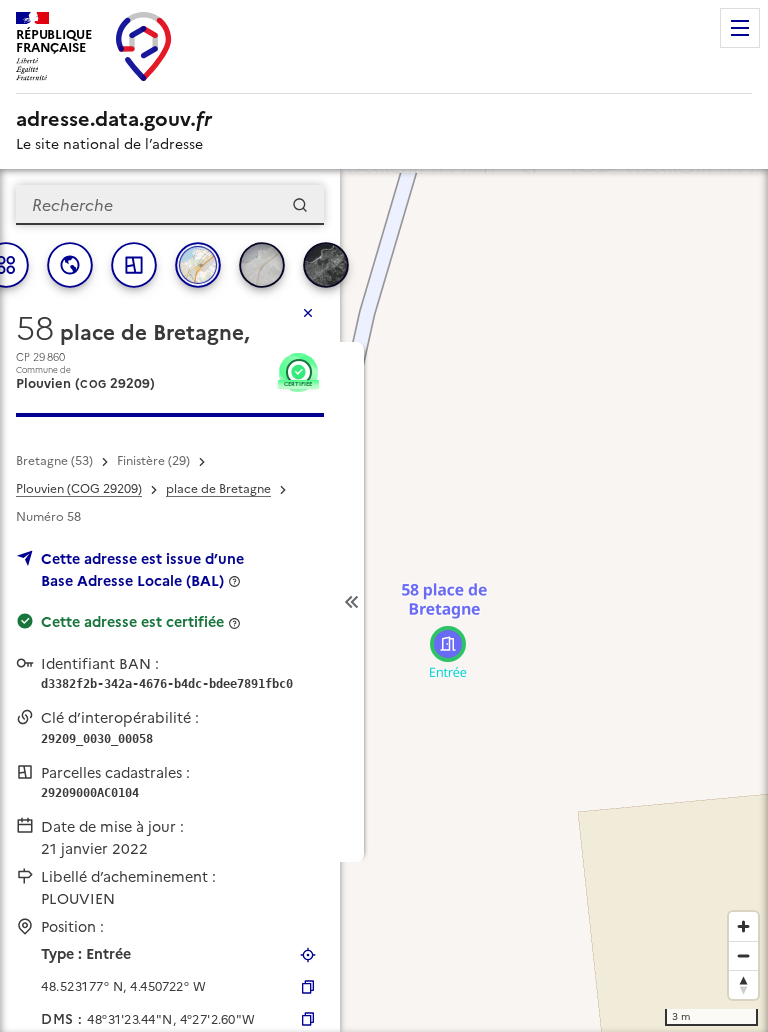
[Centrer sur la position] (308, 955)
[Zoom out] (743, 955)
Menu (740, 28)
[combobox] (170, 205)
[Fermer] (308, 313)
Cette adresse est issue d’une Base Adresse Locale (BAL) (142, 570)
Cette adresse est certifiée (132, 622)
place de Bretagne (218, 489)
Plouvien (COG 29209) (79, 489)
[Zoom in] (743, 926)
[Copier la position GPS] (308, 987)
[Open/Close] (352, 602)
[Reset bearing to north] (743, 984)
